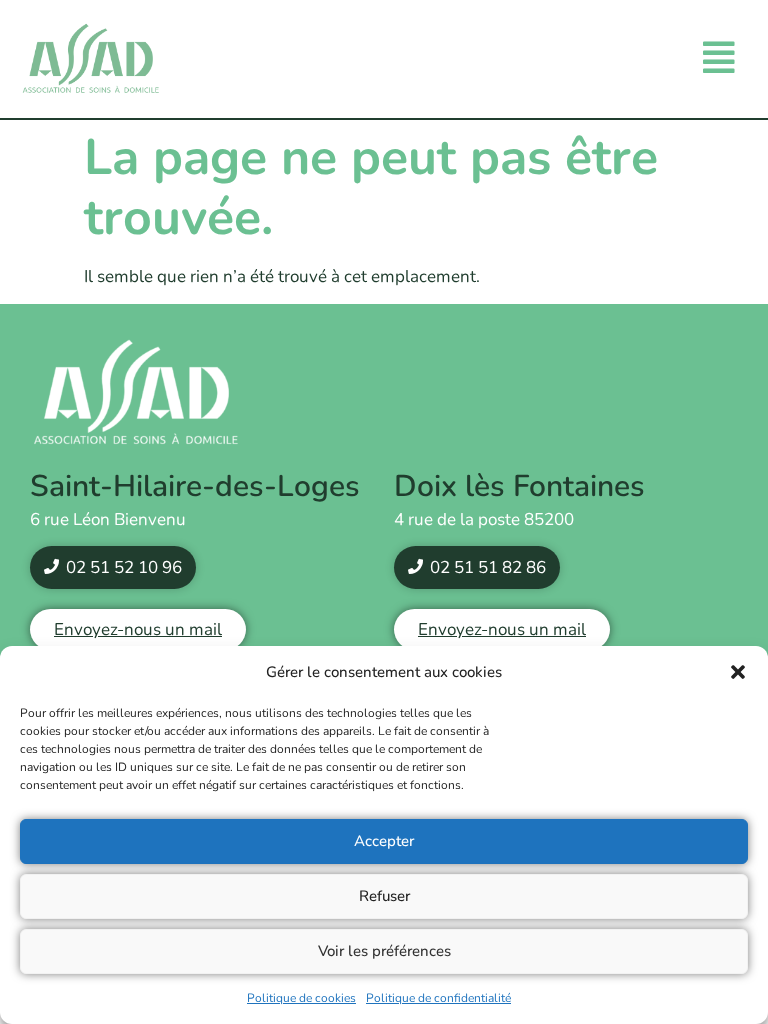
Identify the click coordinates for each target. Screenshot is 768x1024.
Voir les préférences (384, 951)
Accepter (384, 841)
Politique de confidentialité (438, 998)
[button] (738, 672)
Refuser (384, 896)
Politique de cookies (301, 998)
